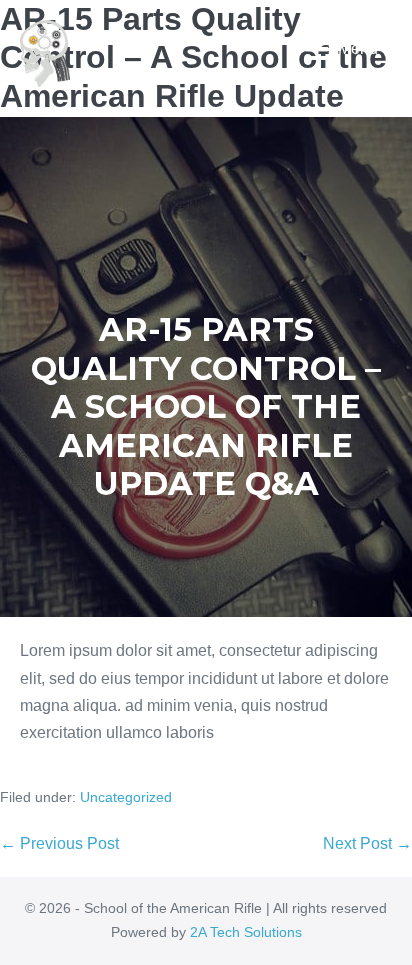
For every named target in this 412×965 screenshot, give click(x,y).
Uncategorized (126, 797)
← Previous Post (59, 843)
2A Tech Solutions (246, 932)
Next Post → (367, 843)
